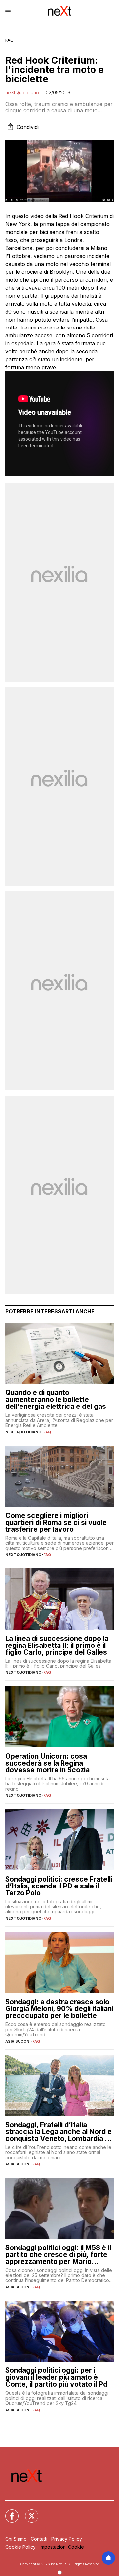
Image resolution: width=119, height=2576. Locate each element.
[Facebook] (8, 2512)
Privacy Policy (67, 2539)
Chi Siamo (16, 2539)
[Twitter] (28, 2512)
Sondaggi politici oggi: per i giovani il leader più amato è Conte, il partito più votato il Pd (56, 2377)
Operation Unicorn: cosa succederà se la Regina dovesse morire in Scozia (47, 1763)
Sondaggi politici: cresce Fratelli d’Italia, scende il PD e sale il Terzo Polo (59, 1886)
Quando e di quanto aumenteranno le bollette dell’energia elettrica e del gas (56, 1399)
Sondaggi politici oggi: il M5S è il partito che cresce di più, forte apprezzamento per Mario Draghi (58, 2255)
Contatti (39, 2539)
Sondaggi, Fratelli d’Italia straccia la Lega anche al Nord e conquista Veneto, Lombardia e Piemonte (59, 2132)
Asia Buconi (18, 2041)
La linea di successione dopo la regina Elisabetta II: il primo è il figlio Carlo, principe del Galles (57, 1645)
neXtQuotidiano (22, 93)
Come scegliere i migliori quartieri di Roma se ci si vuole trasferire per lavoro (56, 1522)
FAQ (9, 40)
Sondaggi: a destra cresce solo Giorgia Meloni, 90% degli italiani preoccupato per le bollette (59, 2009)
